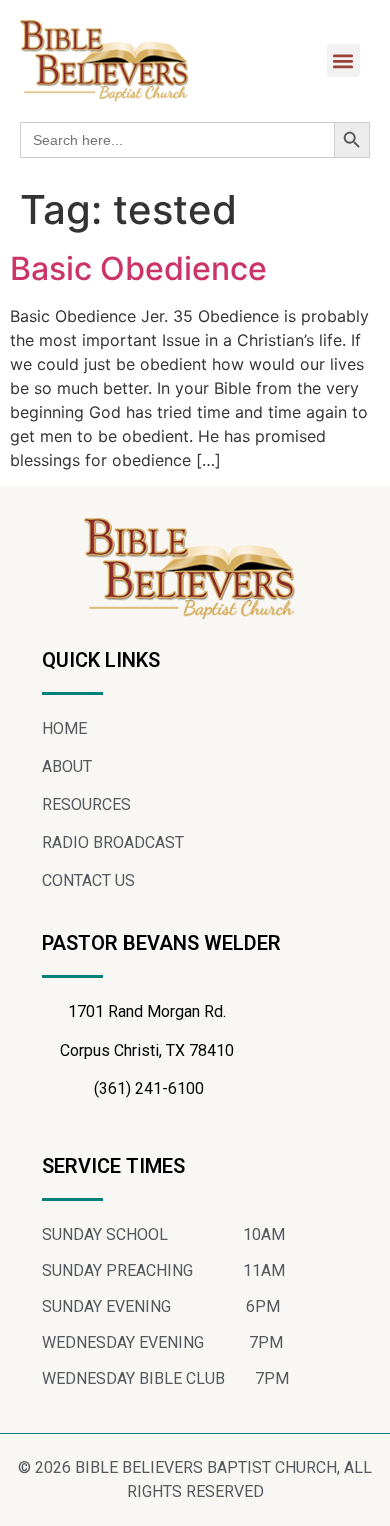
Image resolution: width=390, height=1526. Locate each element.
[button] (343, 60)
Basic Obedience (138, 268)
